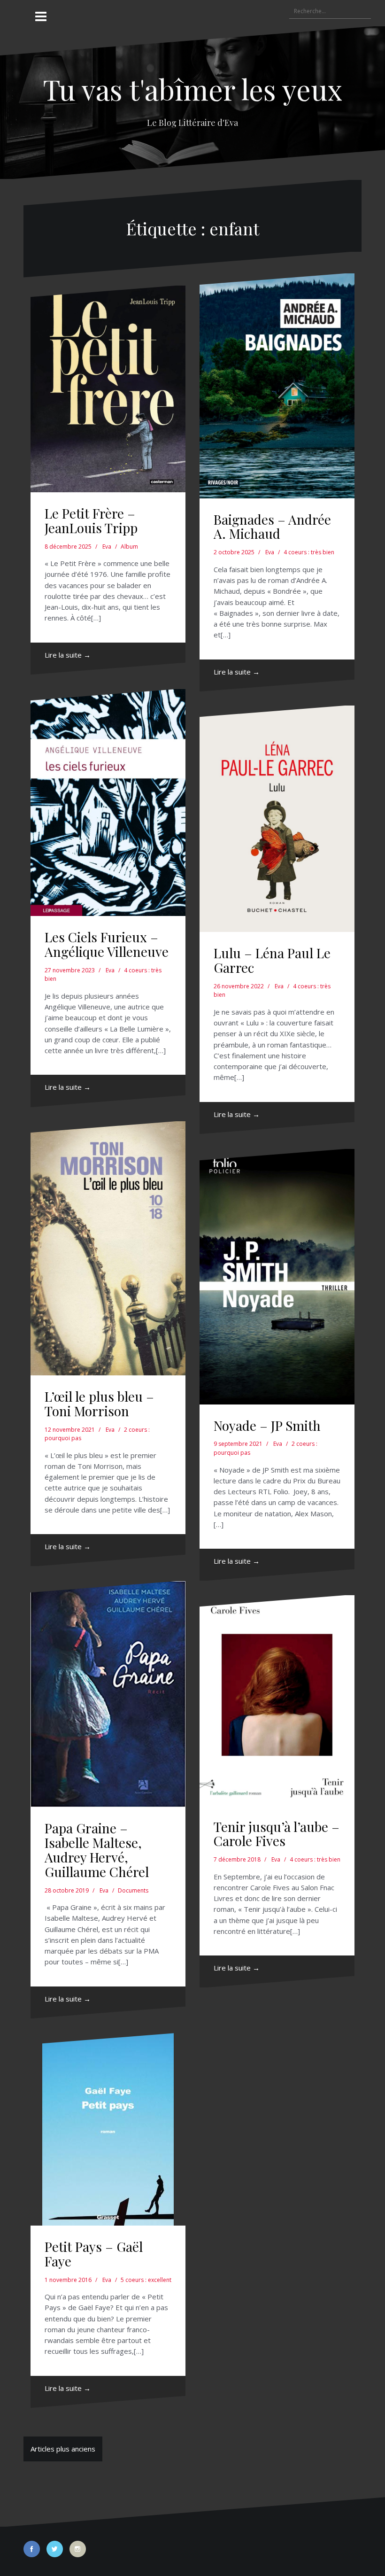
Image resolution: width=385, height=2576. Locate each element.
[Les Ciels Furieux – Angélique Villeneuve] (108, 803)
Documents (133, 1890)
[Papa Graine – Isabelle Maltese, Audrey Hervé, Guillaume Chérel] (108, 1694)
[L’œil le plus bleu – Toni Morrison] (108, 1248)
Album (129, 547)
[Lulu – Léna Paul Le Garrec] (277, 819)
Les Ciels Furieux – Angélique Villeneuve (107, 944)
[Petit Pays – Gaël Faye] (108, 2129)
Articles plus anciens (63, 2449)
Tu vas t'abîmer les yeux (192, 89)
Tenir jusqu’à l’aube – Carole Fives (277, 1834)
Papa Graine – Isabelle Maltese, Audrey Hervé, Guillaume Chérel (97, 1850)
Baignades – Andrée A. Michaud (272, 527)
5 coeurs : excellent (146, 2280)
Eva (107, 547)
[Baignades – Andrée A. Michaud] (277, 386)
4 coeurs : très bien (309, 552)
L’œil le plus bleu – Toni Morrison (99, 1404)
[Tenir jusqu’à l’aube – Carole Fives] (277, 1700)
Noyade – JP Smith (267, 1425)
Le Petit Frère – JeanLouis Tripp (91, 520)
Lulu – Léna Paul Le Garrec (272, 960)
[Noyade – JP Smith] (277, 1277)
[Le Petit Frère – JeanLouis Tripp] (108, 389)
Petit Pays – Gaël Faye (94, 2254)
